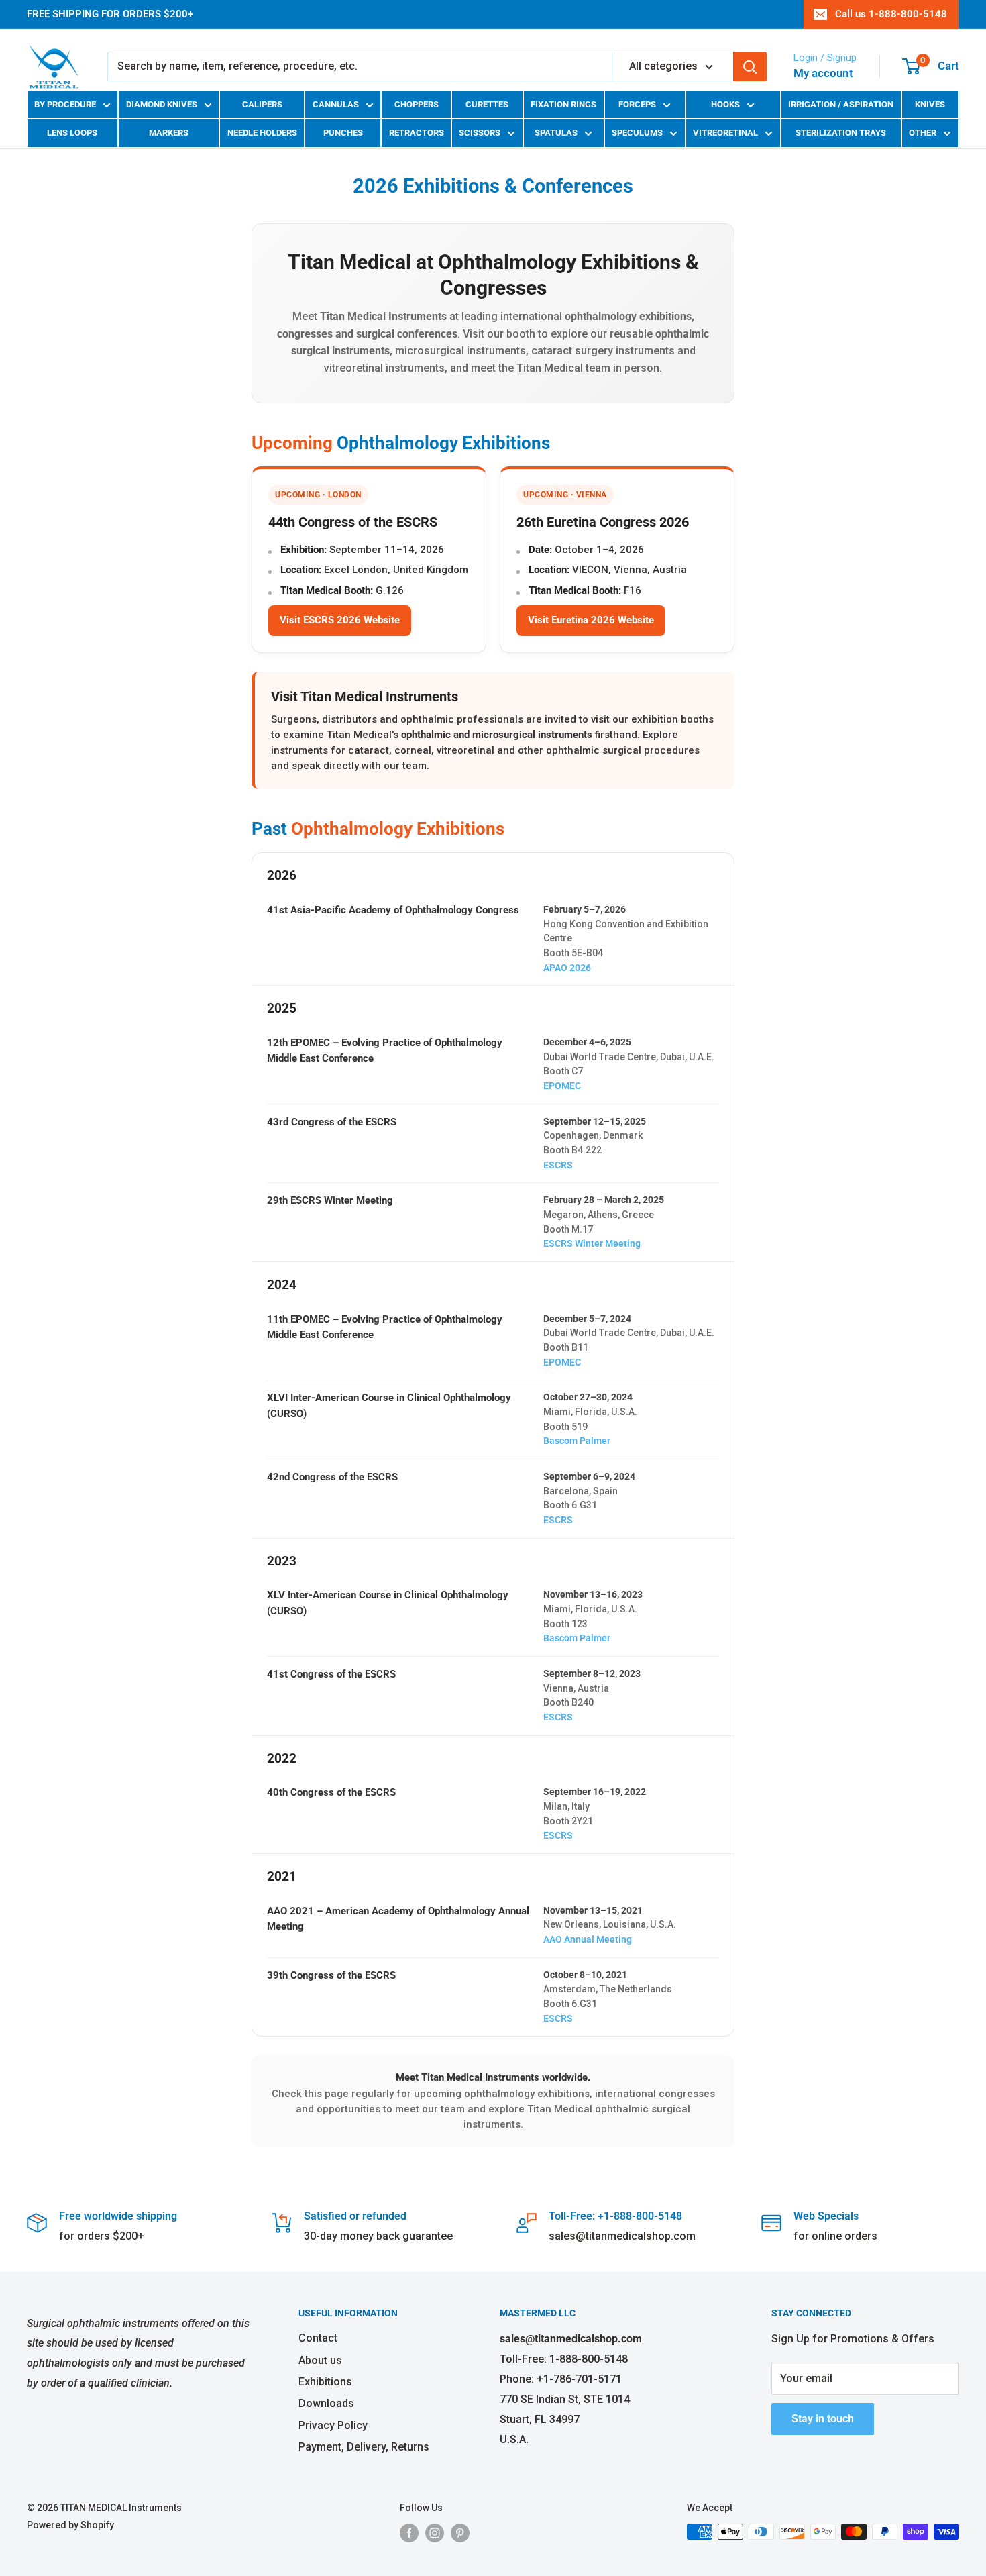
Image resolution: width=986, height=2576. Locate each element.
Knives (930, 104)
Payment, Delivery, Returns (364, 2447)
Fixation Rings (563, 104)
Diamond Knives (162, 104)
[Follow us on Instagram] (435, 2533)
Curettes (487, 104)
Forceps (637, 104)
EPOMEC (562, 1086)
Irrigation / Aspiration (841, 104)
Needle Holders (262, 133)
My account (823, 73)
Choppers (417, 104)
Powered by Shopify (70, 2525)
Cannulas (336, 104)
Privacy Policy (333, 2425)
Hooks (725, 104)
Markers (169, 133)
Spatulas (556, 133)
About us (320, 2360)
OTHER (923, 133)
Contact (318, 2338)
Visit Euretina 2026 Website (591, 620)
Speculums (637, 133)
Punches (343, 133)
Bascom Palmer (577, 1441)
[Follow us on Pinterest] (460, 2533)
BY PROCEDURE (65, 104)
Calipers (262, 104)
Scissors (480, 133)
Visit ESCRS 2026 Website (340, 620)
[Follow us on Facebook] (409, 2533)
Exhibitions (325, 2382)
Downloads (326, 2403)
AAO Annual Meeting (588, 1939)
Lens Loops (72, 133)
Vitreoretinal (725, 133)
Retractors (417, 133)
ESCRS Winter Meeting (592, 1243)
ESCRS (558, 1165)
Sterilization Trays (841, 133)
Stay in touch (823, 2419)
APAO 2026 (567, 968)
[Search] (750, 66)
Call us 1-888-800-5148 (891, 14)
